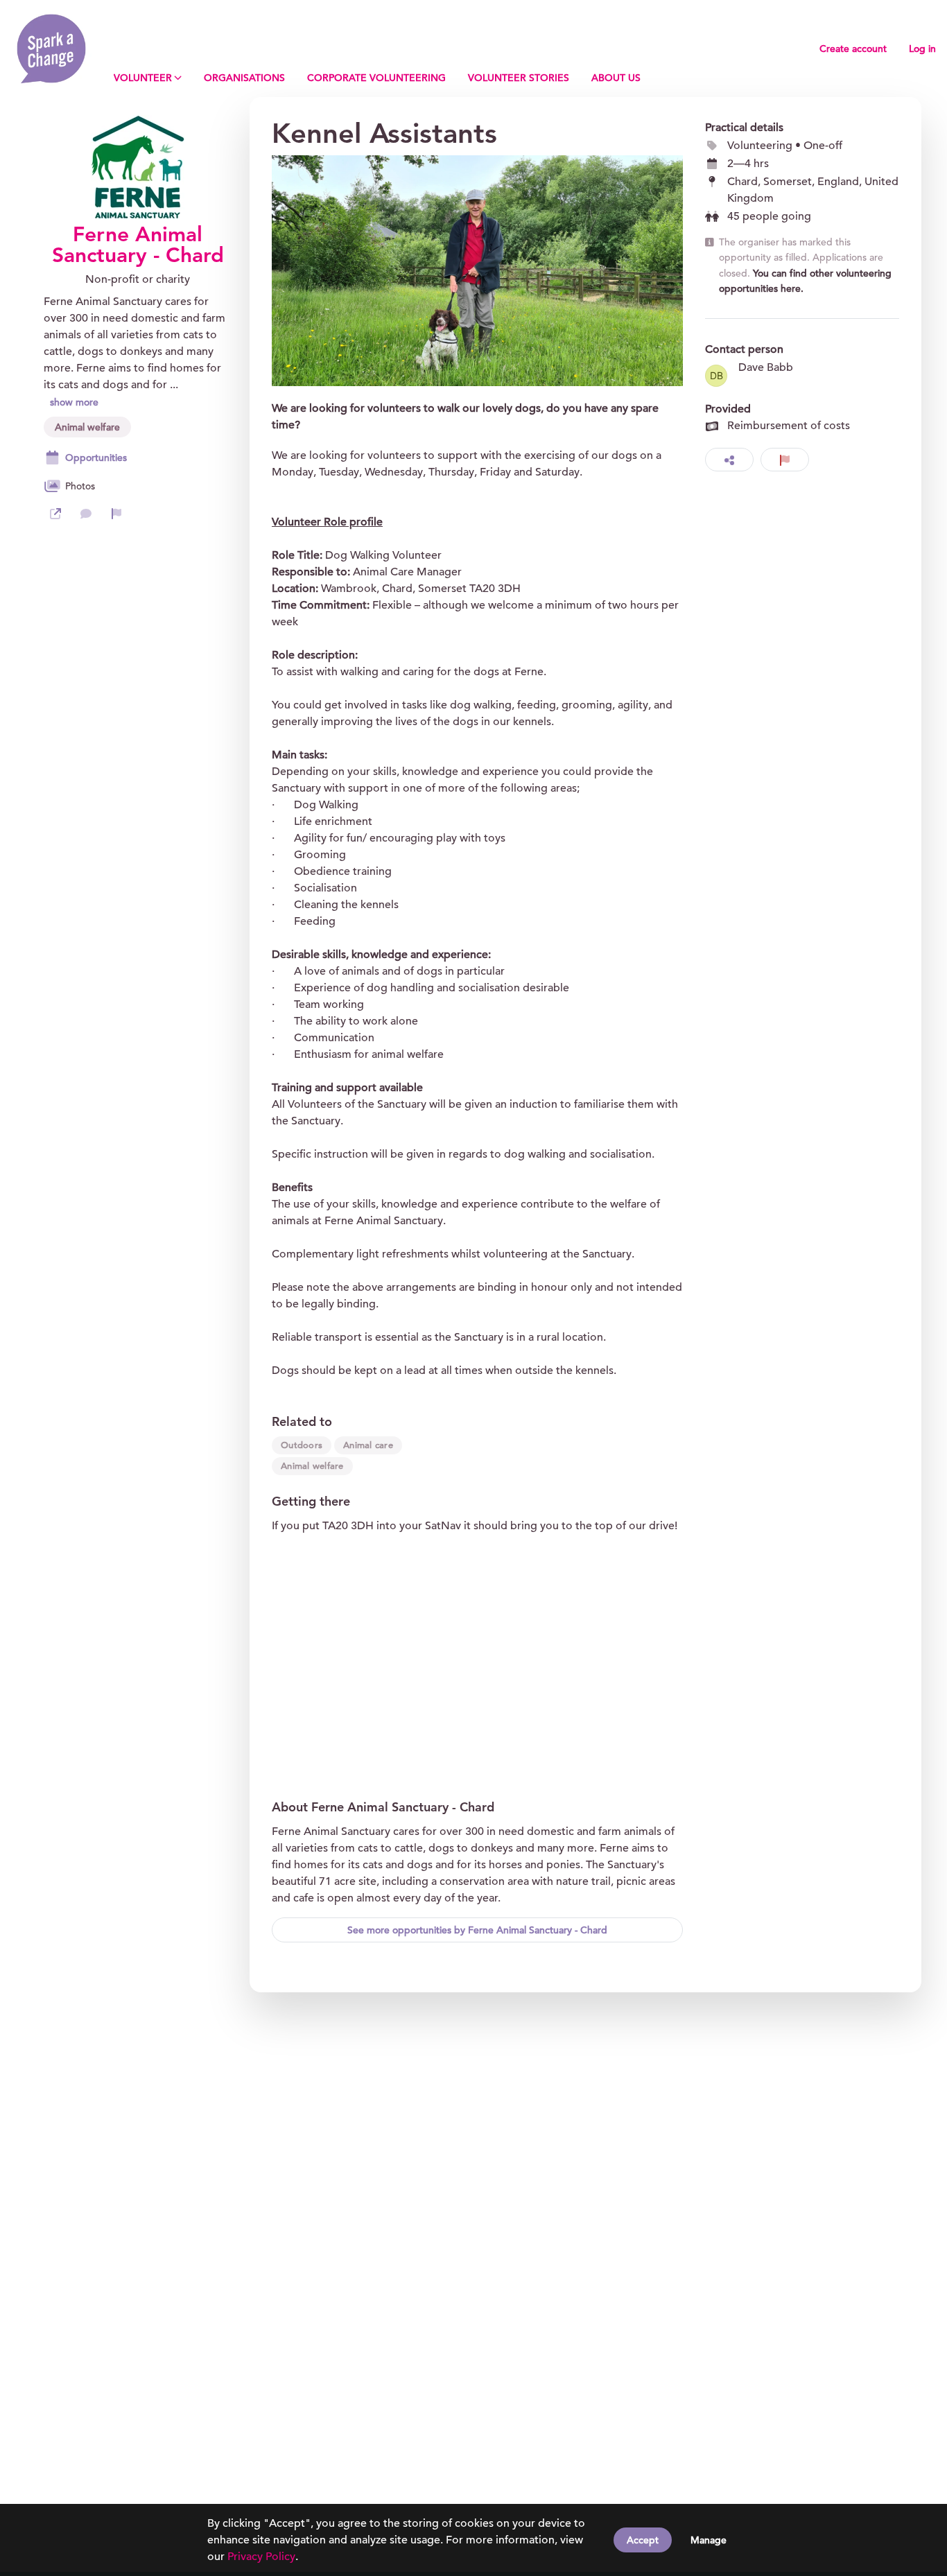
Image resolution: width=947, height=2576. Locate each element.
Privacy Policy (261, 2557)
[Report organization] (116, 514)
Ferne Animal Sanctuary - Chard (138, 245)
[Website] (55, 514)
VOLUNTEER (143, 78)
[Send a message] (86, 514)
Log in (922, 49)
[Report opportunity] (785, 460)
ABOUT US (616, 78)
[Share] (729, 460)
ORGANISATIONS (244, 78)
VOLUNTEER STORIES (519, 78)
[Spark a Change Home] (51, 49)
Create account (853, 49)
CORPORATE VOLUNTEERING (376, 78)
